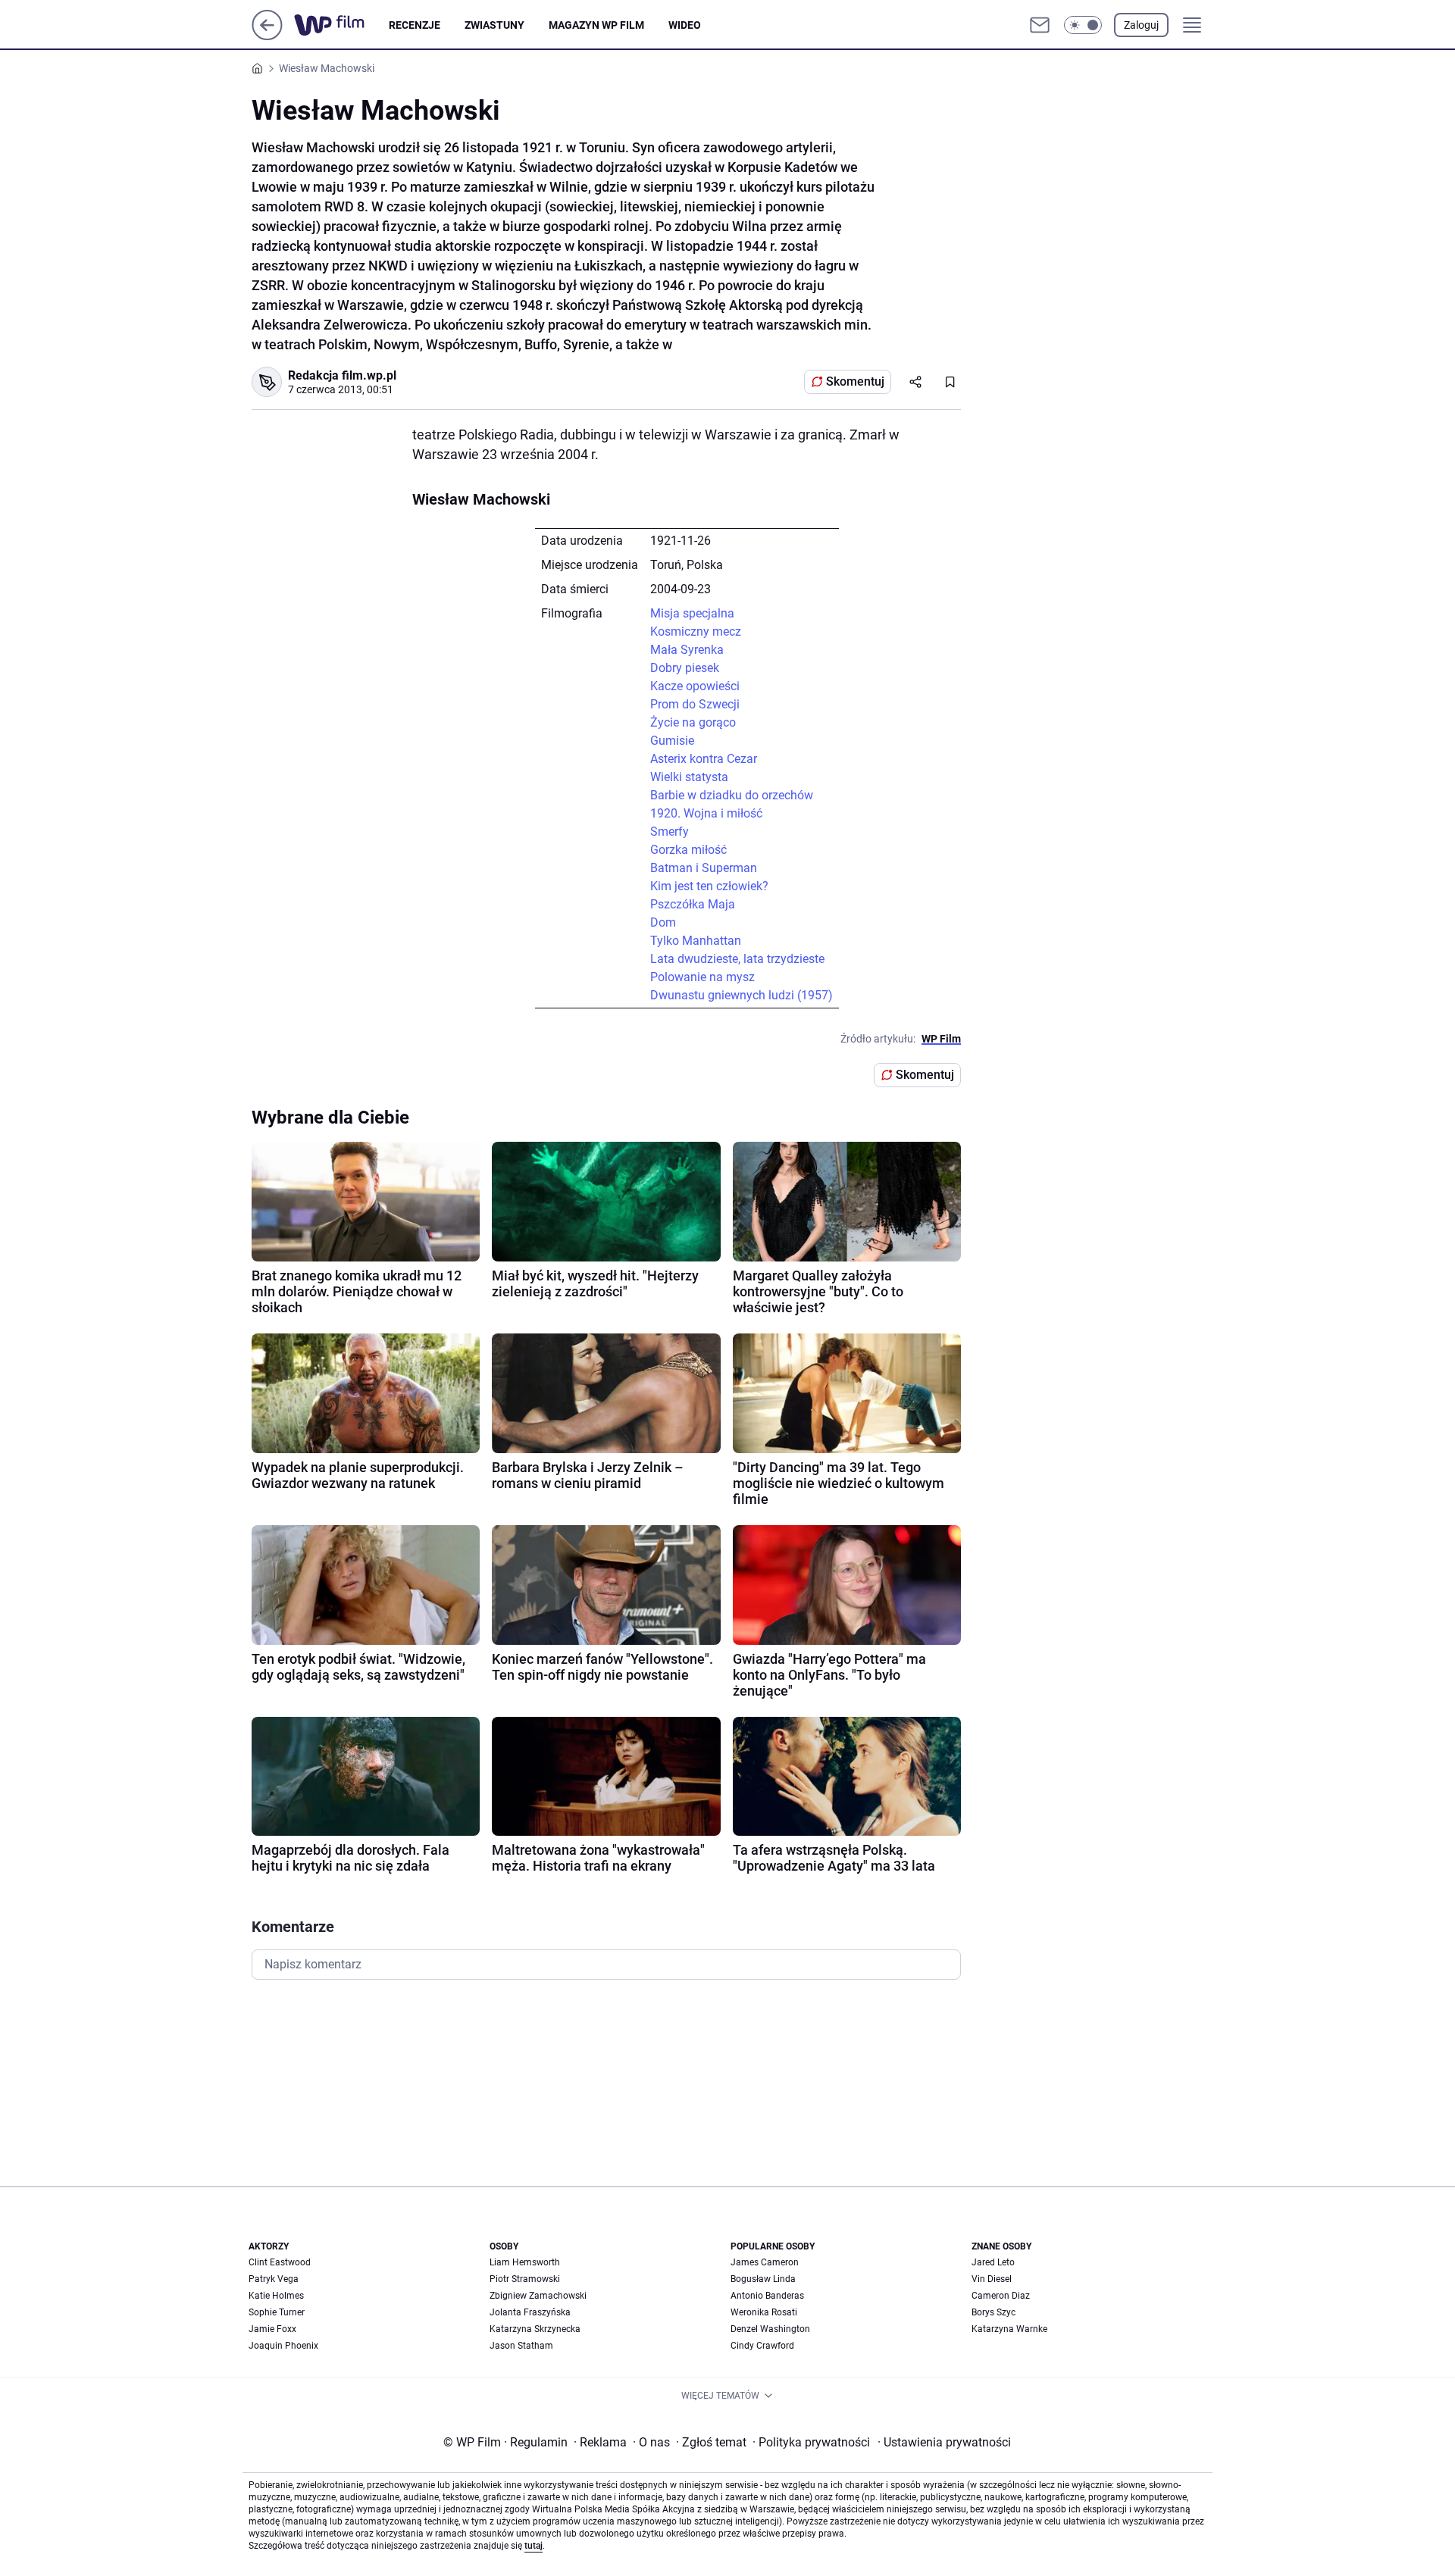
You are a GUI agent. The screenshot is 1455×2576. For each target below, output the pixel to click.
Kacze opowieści (695, 686)
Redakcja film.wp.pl (342, 375)
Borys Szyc (993, 2312)
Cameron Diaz (1001, 2296)
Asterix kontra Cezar (704, 759)
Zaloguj (1141, 25)
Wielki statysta (689, 777)
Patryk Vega (274, 2279)
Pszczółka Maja (693, 904)
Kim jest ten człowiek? (709, 886)
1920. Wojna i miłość (706, 813)
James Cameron (765, 2262)
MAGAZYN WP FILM (596, 25)
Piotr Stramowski (525, 2279)
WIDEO (685, 25)
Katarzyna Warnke (1009, 2329)
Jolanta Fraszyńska (530, 2312)
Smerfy (670, 832)
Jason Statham (521, 2346)
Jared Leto (993, 2262)
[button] (1083, 25)
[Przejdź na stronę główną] (267, 36)
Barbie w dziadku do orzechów (732, 795)
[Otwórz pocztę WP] (1040, 25)
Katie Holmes (276, 2296)
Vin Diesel (992, 2279)
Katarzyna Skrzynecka (535, 2329)
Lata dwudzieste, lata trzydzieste (737, 959)
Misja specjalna (692, 613)
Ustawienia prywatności (944, 2442)
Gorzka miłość (688, 850)
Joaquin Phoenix (283, 2346)
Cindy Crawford (762, 2346)
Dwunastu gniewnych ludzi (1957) (742, 995)
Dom (663, 922)
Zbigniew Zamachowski (538, 2296)
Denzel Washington (770, 2329)
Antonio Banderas (767, 2296)
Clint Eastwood (280, 2262)
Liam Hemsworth (525, 2262)
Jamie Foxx (272, 2329)
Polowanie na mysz (702, 977)
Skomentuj (855, 381)
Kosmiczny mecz (696, 631)
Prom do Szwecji (695, 704)
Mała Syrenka (687, 650)
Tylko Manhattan (696, 941)
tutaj (533, 2546)
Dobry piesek (685, 668)
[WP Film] (341, 25)
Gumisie (672, 741)
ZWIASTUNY (494, 25)
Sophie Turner (277, 2312)
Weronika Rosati (764, 2312)
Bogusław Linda (763, 2279)
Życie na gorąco (693, 722)
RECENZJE (415, 25)
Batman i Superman (704, 868)
